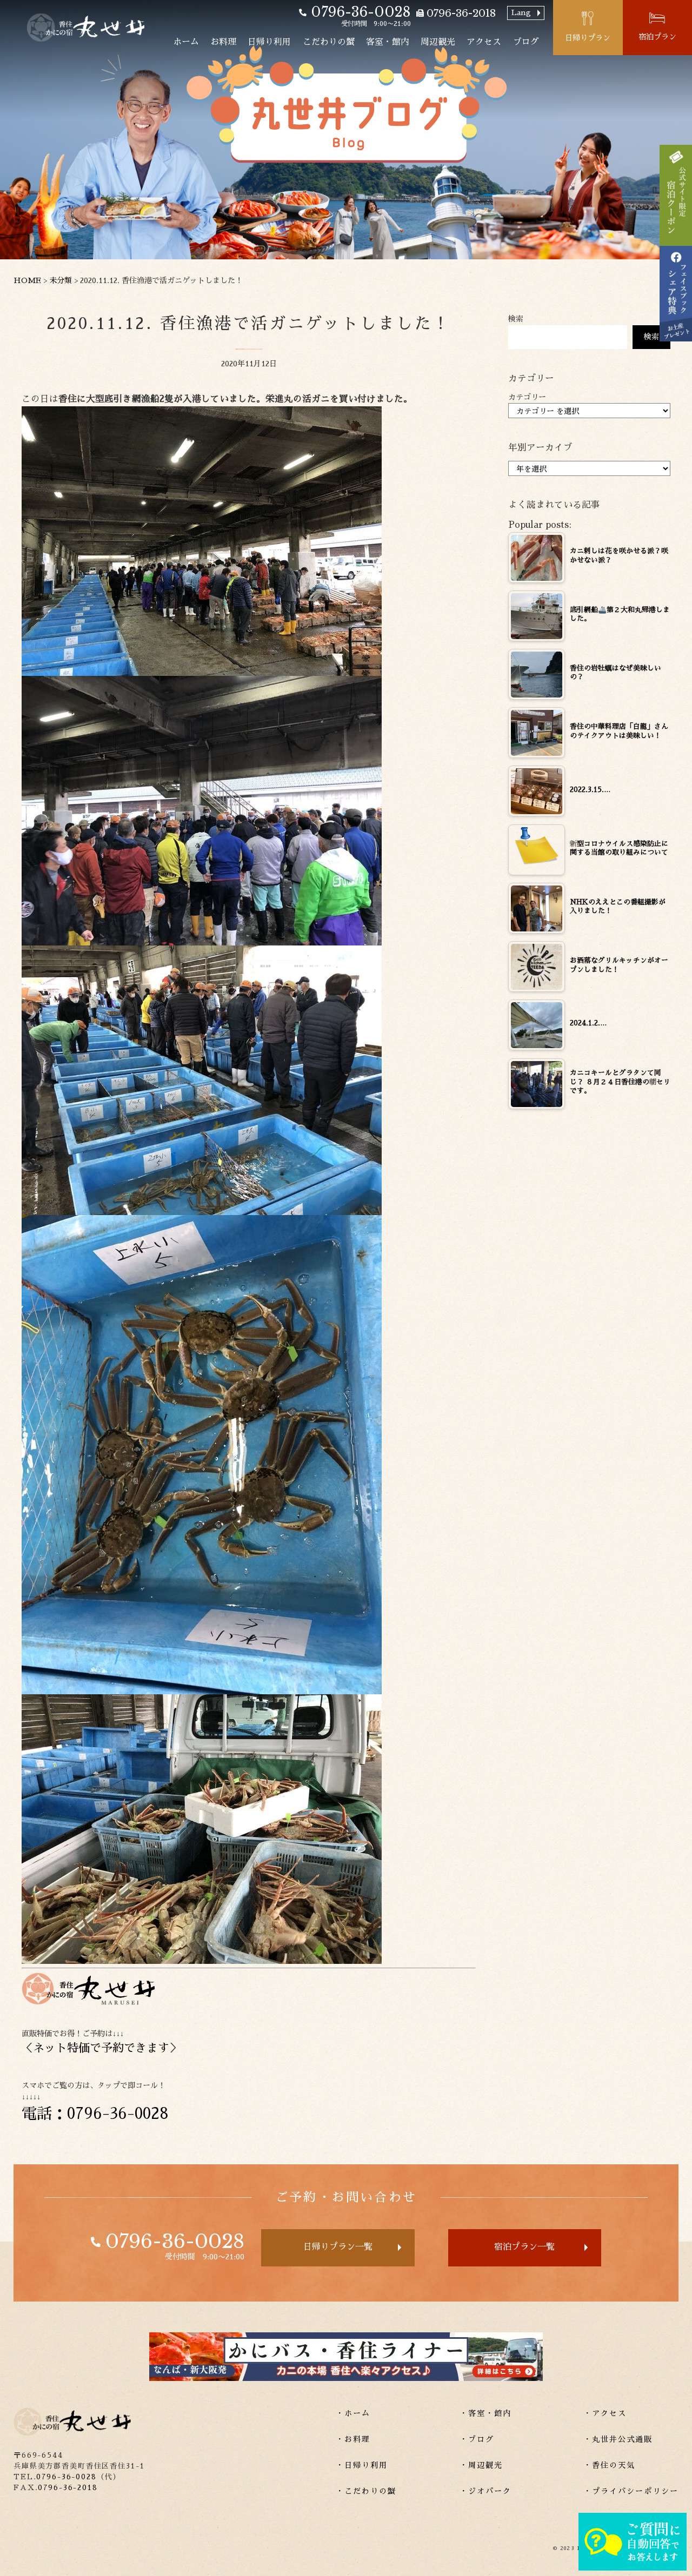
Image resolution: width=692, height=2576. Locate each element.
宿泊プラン (657, 37)
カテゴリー (527, 397)
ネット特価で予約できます (101, 2048)
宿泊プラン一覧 (524, 2247)
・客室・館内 (485, 2413)
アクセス (484, 42)
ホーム (186, 42)
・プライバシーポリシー (631, 2491)
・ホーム (353, 2413)
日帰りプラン (588, 38)
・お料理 (353, 2439)
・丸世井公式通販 (618, 2439)
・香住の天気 (609, 2465)
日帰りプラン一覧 (338, 2247)
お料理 (223, 42)
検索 (516, 319)
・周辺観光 (481, 2465)
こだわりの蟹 (329, 42)
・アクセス (605, 2413)
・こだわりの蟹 (366, 2491)
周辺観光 (438, 42)
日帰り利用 (269, 42)
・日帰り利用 (362, 2465)
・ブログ (477, 2439)
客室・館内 (388, 42)
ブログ (526, 42)
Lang (521, 12)
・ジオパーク (485, 2491)
